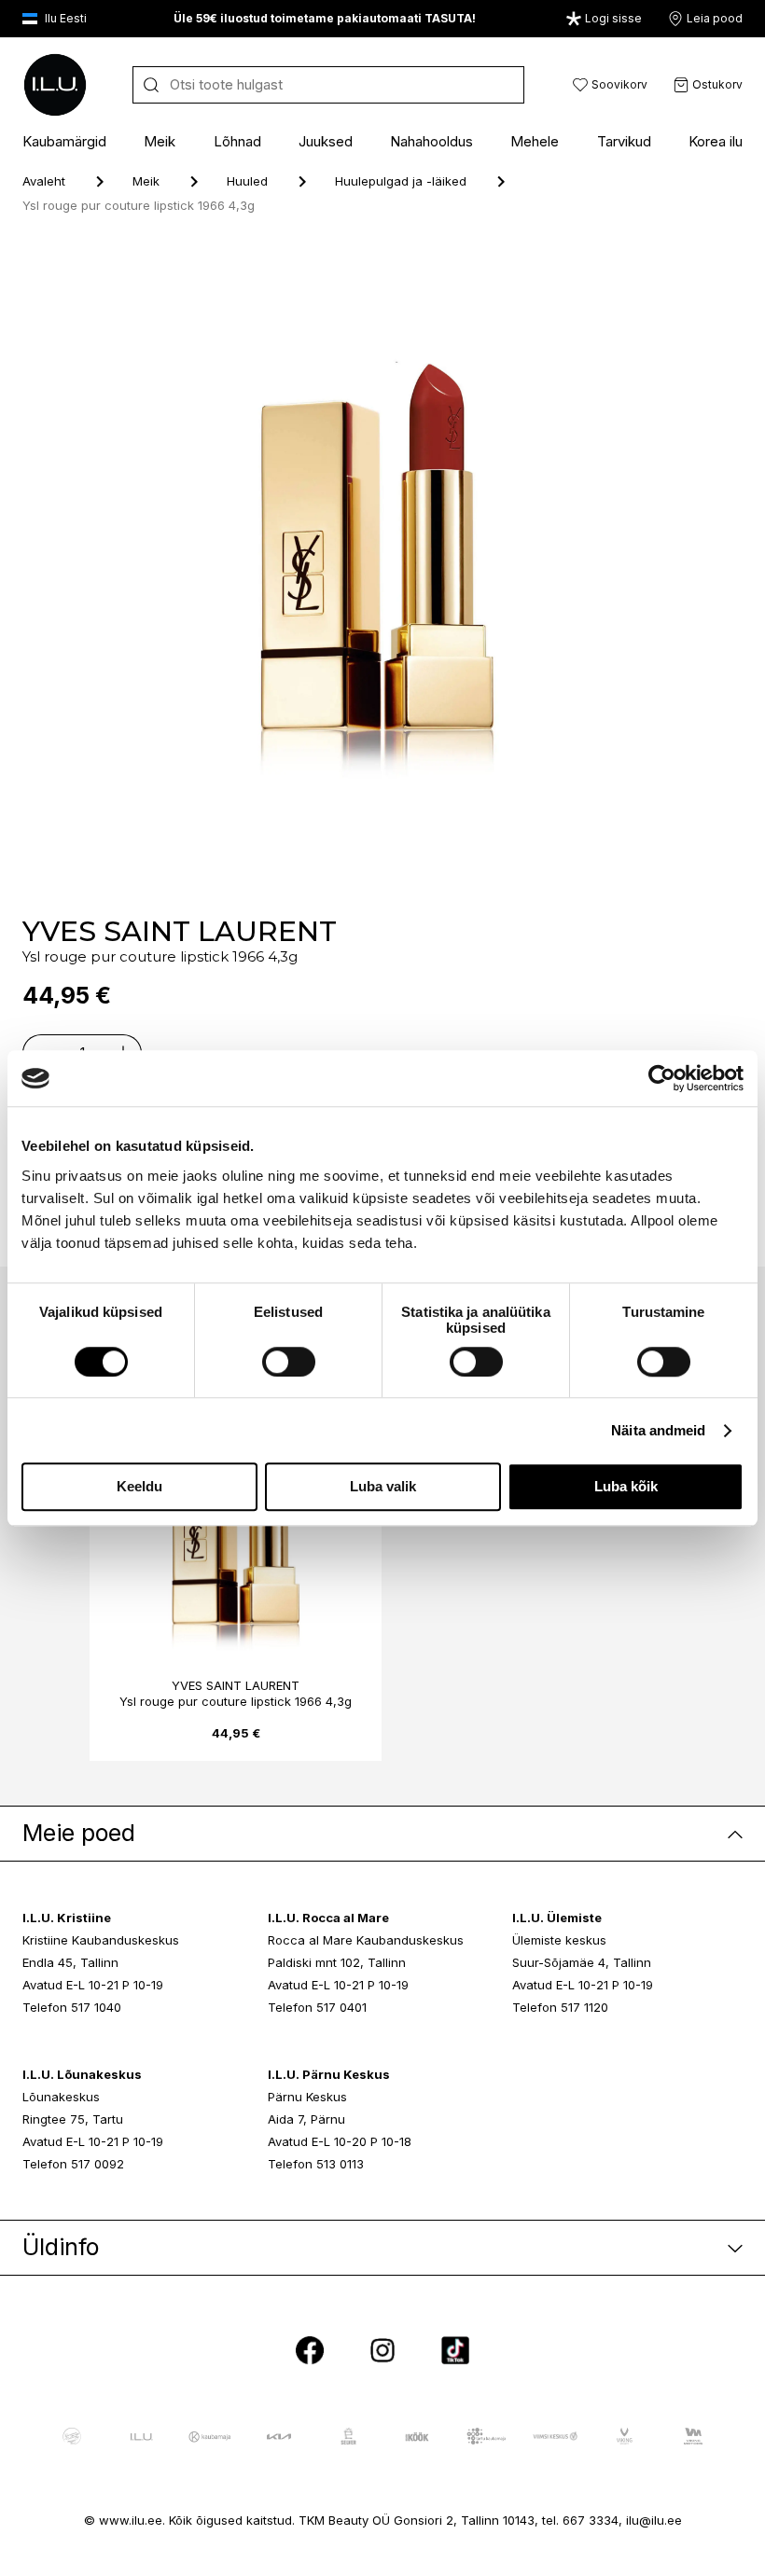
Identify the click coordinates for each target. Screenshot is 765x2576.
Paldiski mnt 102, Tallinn (337, 1962)
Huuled (247, 181)
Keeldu (139, 1487)
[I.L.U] (55, 85)
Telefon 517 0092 (73, 2164)
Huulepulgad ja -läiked (401, 181)
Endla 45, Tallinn (70, 1962)
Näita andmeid (658, 1430)
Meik (160, 141)
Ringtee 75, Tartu (73, 2119)
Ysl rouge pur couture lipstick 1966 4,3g (236, 1701)
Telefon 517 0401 (317, 2007)
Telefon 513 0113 (316, 2164)
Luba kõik (626, 1487)
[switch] (289, 1362)
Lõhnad (237, 141)
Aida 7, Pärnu (306, 2119)
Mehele (535, 141)
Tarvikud (624, 141)
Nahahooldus (431, 141)
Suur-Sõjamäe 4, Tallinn (582, 1962)
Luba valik (383, 1487)
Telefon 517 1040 (72, 2007)
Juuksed (326, 141)
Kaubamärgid (64, 141)
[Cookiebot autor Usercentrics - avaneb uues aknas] (662, 1078)
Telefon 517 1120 (560, 2007)
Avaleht (44, 181)
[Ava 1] (440, 568)
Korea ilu (716, 141)
